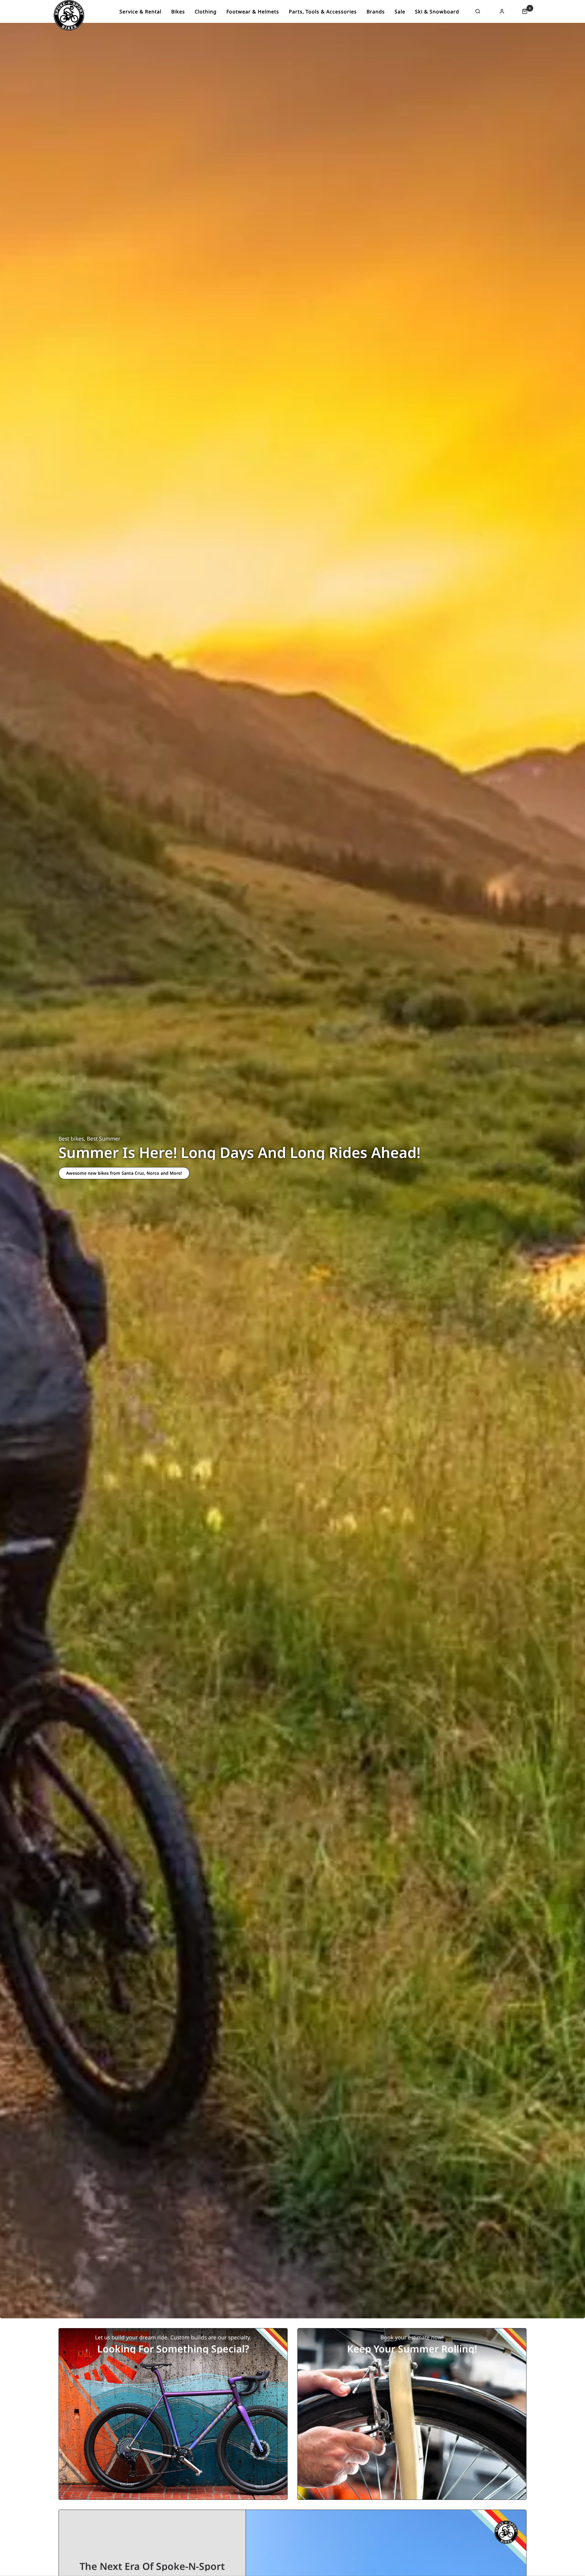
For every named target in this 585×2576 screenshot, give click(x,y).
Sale (400, 12)
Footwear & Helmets (253, 12)
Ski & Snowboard (437, 12)
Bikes (178, 12)
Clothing (206, 12)
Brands (376, 12)
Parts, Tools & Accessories (323, 12)
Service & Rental (140, 12)
